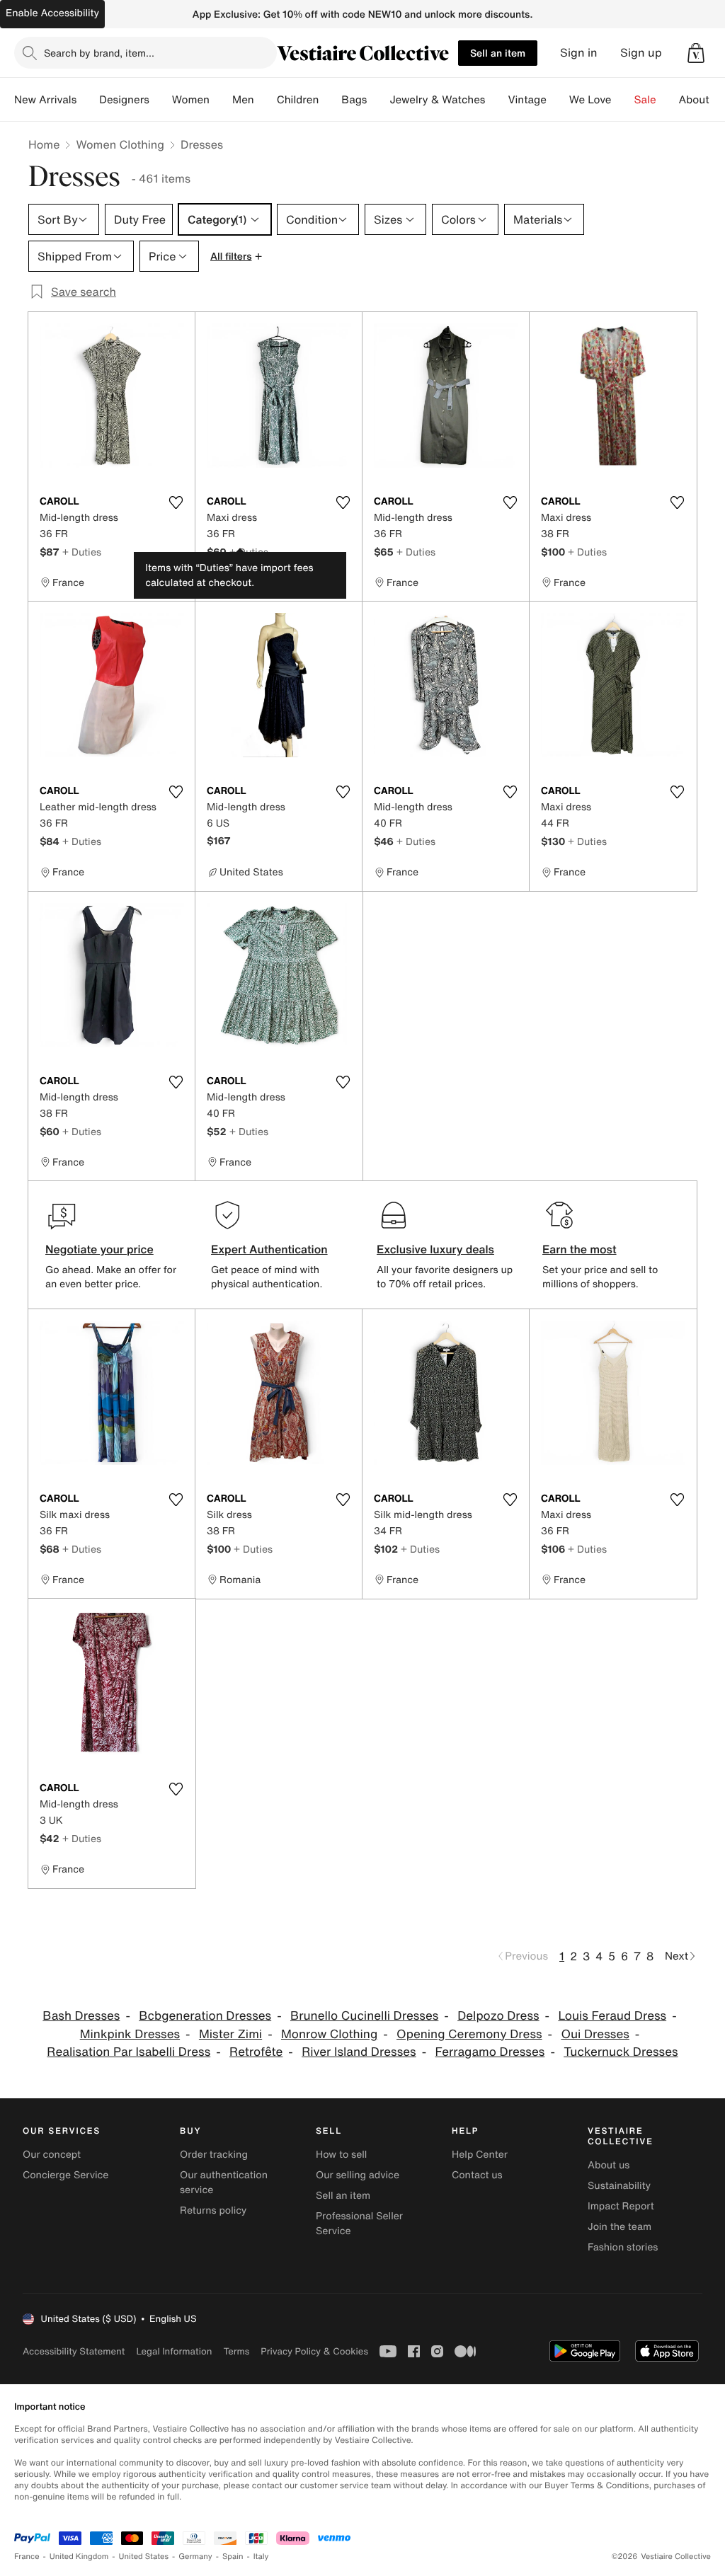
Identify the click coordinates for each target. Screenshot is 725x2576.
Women (191, 100)
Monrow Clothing (329, 2034)
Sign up (641, 53)
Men (243, 100)
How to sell (341, 2155)
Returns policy (213, 2210)
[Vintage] (558, 100)
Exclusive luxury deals (435, 1249)
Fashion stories (623, 2247)
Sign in (579, 53)
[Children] (330, 100)
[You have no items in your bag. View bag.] (696, 53)
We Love (590, 100)
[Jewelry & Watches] (496, 100)
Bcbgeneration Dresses (205, 2016)
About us (609, 2165)
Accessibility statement (74, 2351)
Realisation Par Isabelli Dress (129, 2052)
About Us (702, 100)
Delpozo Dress (498, 2016)
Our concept (52, 2155)
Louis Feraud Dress (612, 2016)
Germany (195, 2557)
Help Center (480, 2155)
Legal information (174, 2351)
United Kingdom (79, 2557)
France (27, 2557)
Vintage (527, 100)
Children (298, 100)
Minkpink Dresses (130, 2034)
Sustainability (619, 2186)
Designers (124, 100)
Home (44, 144)
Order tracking (214, 2155)
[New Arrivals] (88, 100)
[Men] (266, 100)
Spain (233, 2557)
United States (144, 2557)
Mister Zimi (230, 2034)
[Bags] (378, 100)
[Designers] (161, 100)
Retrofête (256, 2052)
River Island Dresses (359, 2052)
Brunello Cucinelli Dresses (364, 2016)
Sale (645, 100)
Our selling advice (358, 2175)
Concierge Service (65, 2175)
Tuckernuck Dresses (621, 2052)
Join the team (620, 2227)
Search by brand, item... (99, 53)
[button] (696, 53)
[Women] (221, 100)
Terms (236, 2351)
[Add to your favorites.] (176, 502)
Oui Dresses (595, 2034)
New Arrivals (45, 100)
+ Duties (82, 552)
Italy (261, 2557)
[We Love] (623, 100)
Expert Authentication (269, 1249)
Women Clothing (120, 144)
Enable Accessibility (52, 13)
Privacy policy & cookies (314, 2351)
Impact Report (621, 2206)
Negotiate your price (99, 1249)
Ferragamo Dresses (490, 2052)
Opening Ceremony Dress (469, 2034)
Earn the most (580, 1249)
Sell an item (498, 53)
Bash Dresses (81, 2016)
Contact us (477, 2175)
